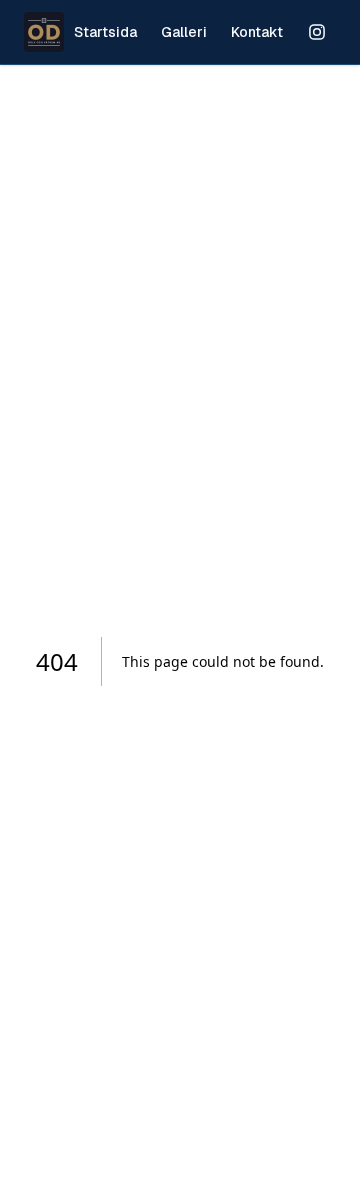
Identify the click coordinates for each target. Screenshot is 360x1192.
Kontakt (257, 32)
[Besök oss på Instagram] (317, 32)
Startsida (105, 32)
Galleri (184, 32)
